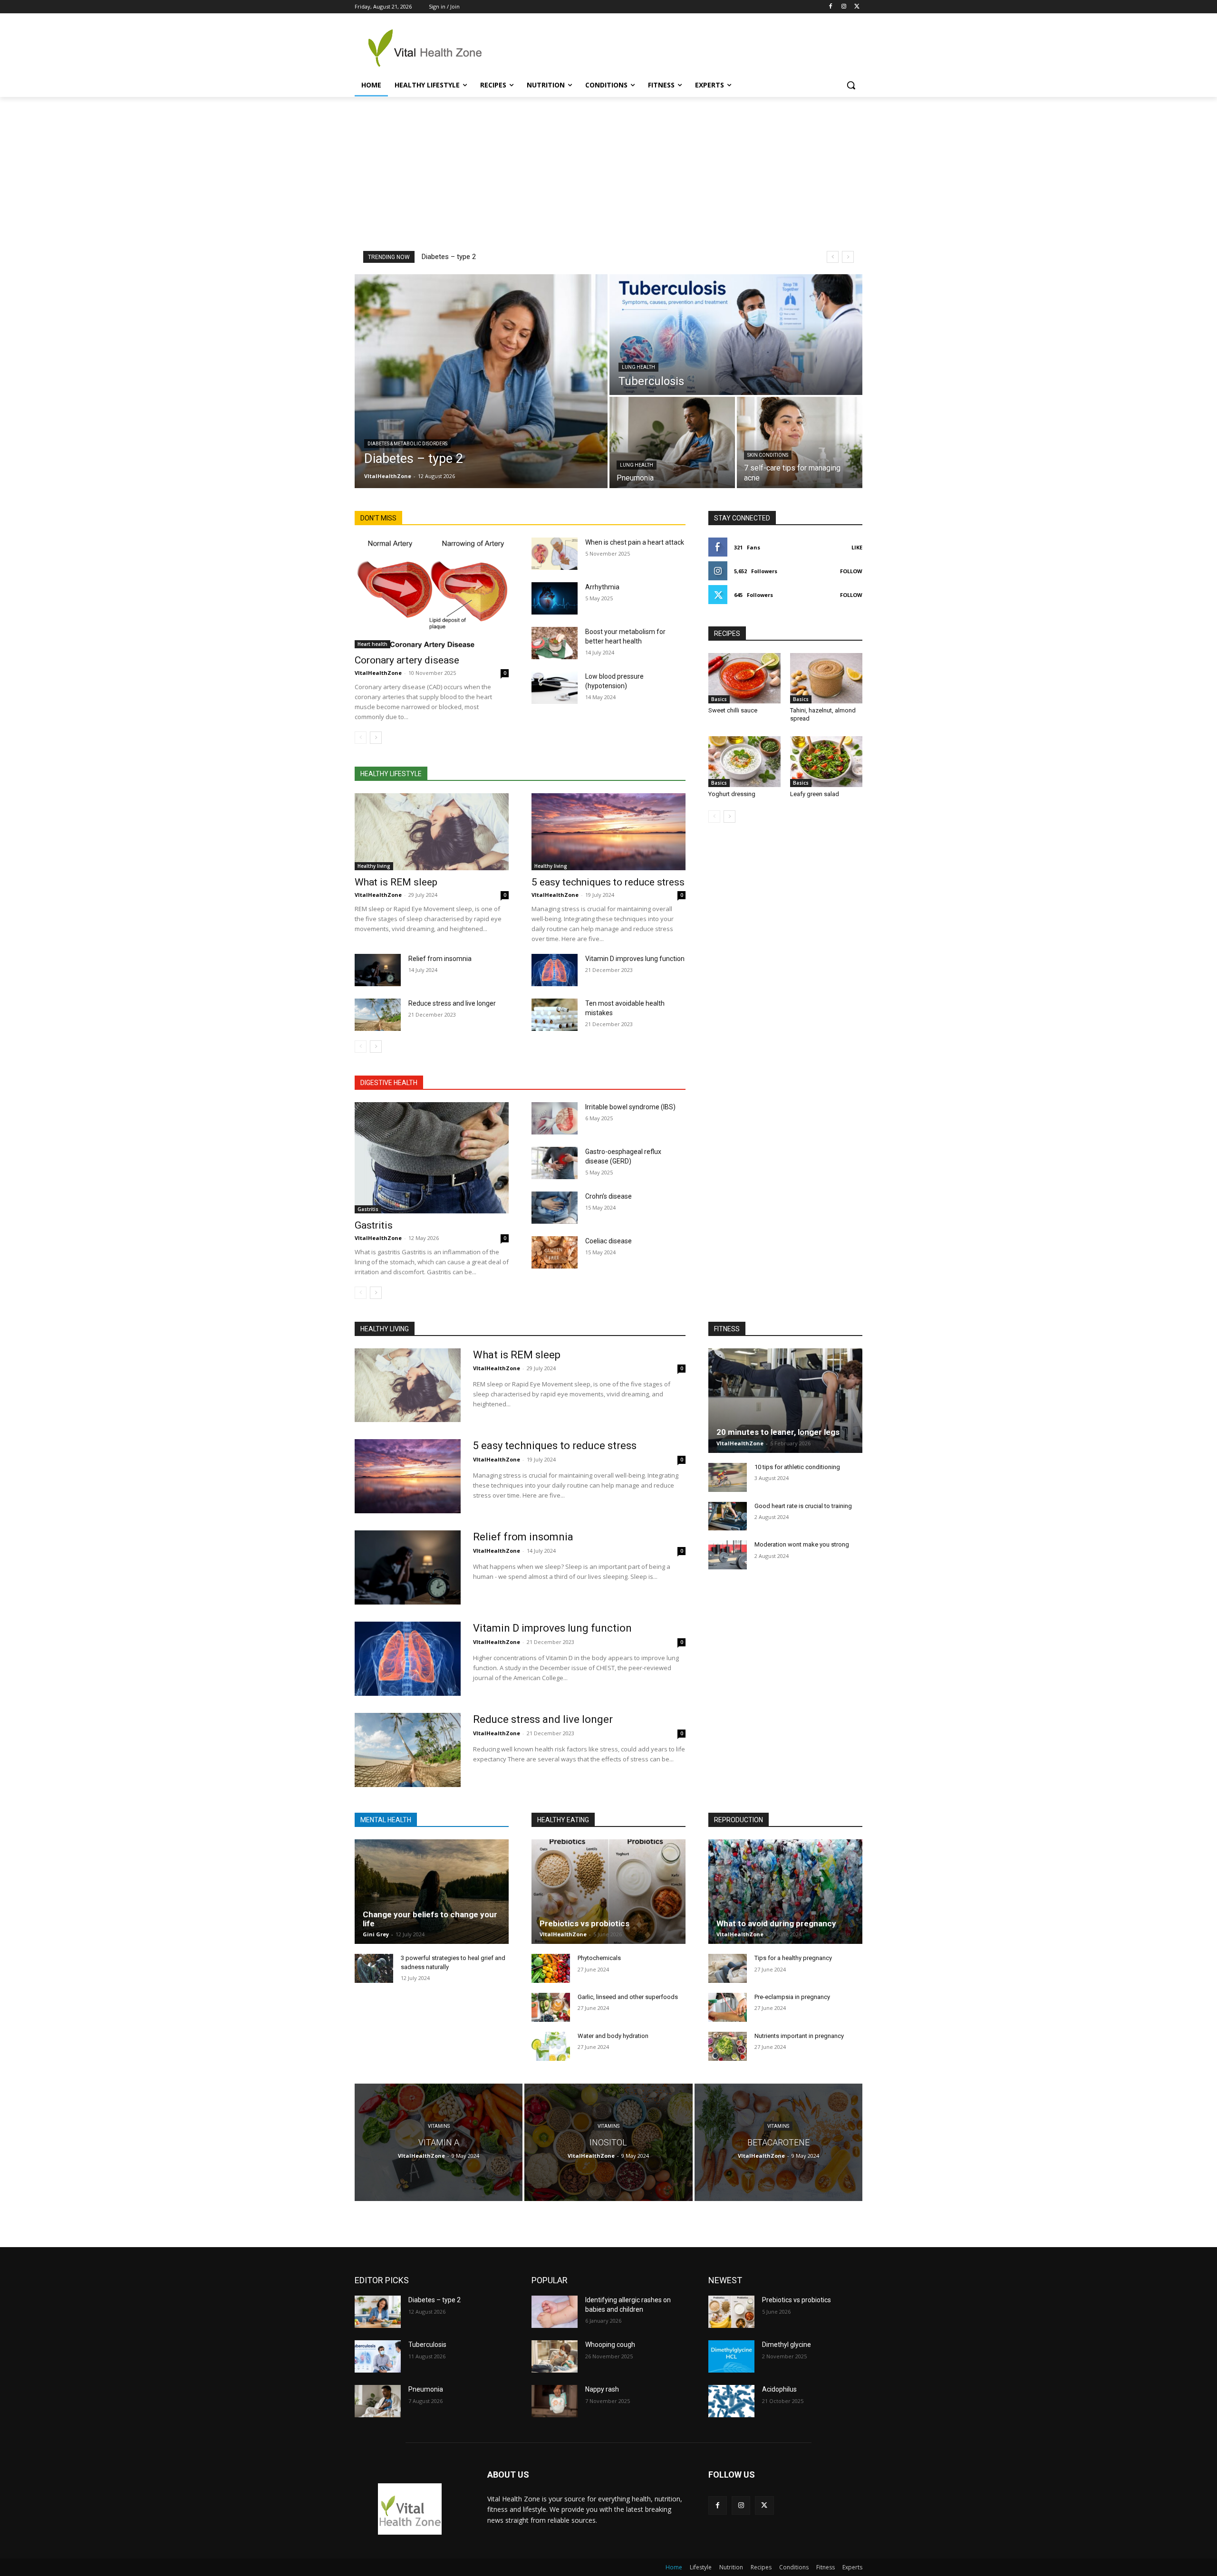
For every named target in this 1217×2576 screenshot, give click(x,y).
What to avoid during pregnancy (776, 1923)
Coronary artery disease (407, 660)
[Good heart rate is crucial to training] (728, 1516)
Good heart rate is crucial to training (803, 1506)
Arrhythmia (602, 587)
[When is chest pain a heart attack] (555, 554)
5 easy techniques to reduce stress (608, 882)
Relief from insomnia (440, 959)
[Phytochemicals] (551, 1968)
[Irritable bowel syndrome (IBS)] (555, 1118)
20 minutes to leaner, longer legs (778, 1432)
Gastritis (368, 1209)
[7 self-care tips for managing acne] (800, 442)
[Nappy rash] (555, 2401)
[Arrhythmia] (555, 598)
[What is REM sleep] (432, 832)
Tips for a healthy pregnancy (793, 1958)
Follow (851, 571)
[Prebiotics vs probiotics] (608, 1892)
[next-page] (376, 738)
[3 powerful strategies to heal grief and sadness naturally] (374, 1968)
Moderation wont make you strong (802, 1544)
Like (857, 547)
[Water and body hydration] (551, 2046)
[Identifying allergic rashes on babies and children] (555, 2312)
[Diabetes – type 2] (481, 381)
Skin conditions (768, 455)
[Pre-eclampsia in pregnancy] (728, 2007)
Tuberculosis (427, 2345)
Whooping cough (610, 2345)
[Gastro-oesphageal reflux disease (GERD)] (555, 1163)
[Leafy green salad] (826, 761)
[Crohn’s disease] (555, 1208)
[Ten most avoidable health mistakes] (555, 1015)
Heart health (372, 644)
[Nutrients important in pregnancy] (728, 2046)
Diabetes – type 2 (449, 257)
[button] (851, 85)
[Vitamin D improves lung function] (555, 970)
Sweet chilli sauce (733, 710)
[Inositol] (608, 2142)
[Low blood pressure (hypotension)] (555, 688)
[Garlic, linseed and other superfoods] (551, 2007)
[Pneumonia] (672, 442)
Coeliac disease (608, 1241)
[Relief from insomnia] (378, 970)
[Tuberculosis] (736, 335)
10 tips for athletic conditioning (797, 1467)
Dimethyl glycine (787, 2345)
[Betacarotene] (778, 2142)
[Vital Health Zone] (431, 48)
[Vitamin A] (439, 2142)
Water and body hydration (613, 2036)
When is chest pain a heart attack (635, 542)
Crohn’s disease (608, 1196)
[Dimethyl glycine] (731, 2356)
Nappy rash (602, 2389)
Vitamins (439, 2126)
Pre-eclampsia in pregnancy (792, 1997)
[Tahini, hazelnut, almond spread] (826, 678)
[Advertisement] (608, 168)
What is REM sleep (396, 882)
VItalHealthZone (378, 673)
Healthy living (374, 866)
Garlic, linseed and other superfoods (628, 1997)
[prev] (833, 257)
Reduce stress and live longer (452, 1003)
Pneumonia (426, 2389)
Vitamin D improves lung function (635, 959)
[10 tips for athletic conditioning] (728, 1477)
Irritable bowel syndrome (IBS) (630, 1107)
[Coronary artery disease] (432, 593)
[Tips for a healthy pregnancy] (728, 1968)
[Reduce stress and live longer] (378, 1015)
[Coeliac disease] (555, 1252)
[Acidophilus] (731, 2401)
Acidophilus (779, 2389)
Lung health (638, 367)
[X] (857, 7)
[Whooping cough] (555, 2356)
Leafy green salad (815, 794)
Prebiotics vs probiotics (584, 1923)
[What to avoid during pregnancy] (785, 1892)
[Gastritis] (432, 1158)
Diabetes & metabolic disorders (407, 444)
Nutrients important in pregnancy (799, 2036)
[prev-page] (361, 738)
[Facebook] (831, 7)
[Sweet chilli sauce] (744, 678)
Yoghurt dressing (732, 794)
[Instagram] (844, 7)
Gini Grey (376, 1934)
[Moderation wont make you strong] (728, 1555)
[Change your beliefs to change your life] (432, 1892)
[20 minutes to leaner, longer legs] (785, 1401)
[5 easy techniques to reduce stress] (608, 832)
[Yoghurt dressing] (744, 761)
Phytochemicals (599, 1958)
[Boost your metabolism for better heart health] (555, 643)
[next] (848, 257)
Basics (719, 699)
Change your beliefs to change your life (430, 1919)
